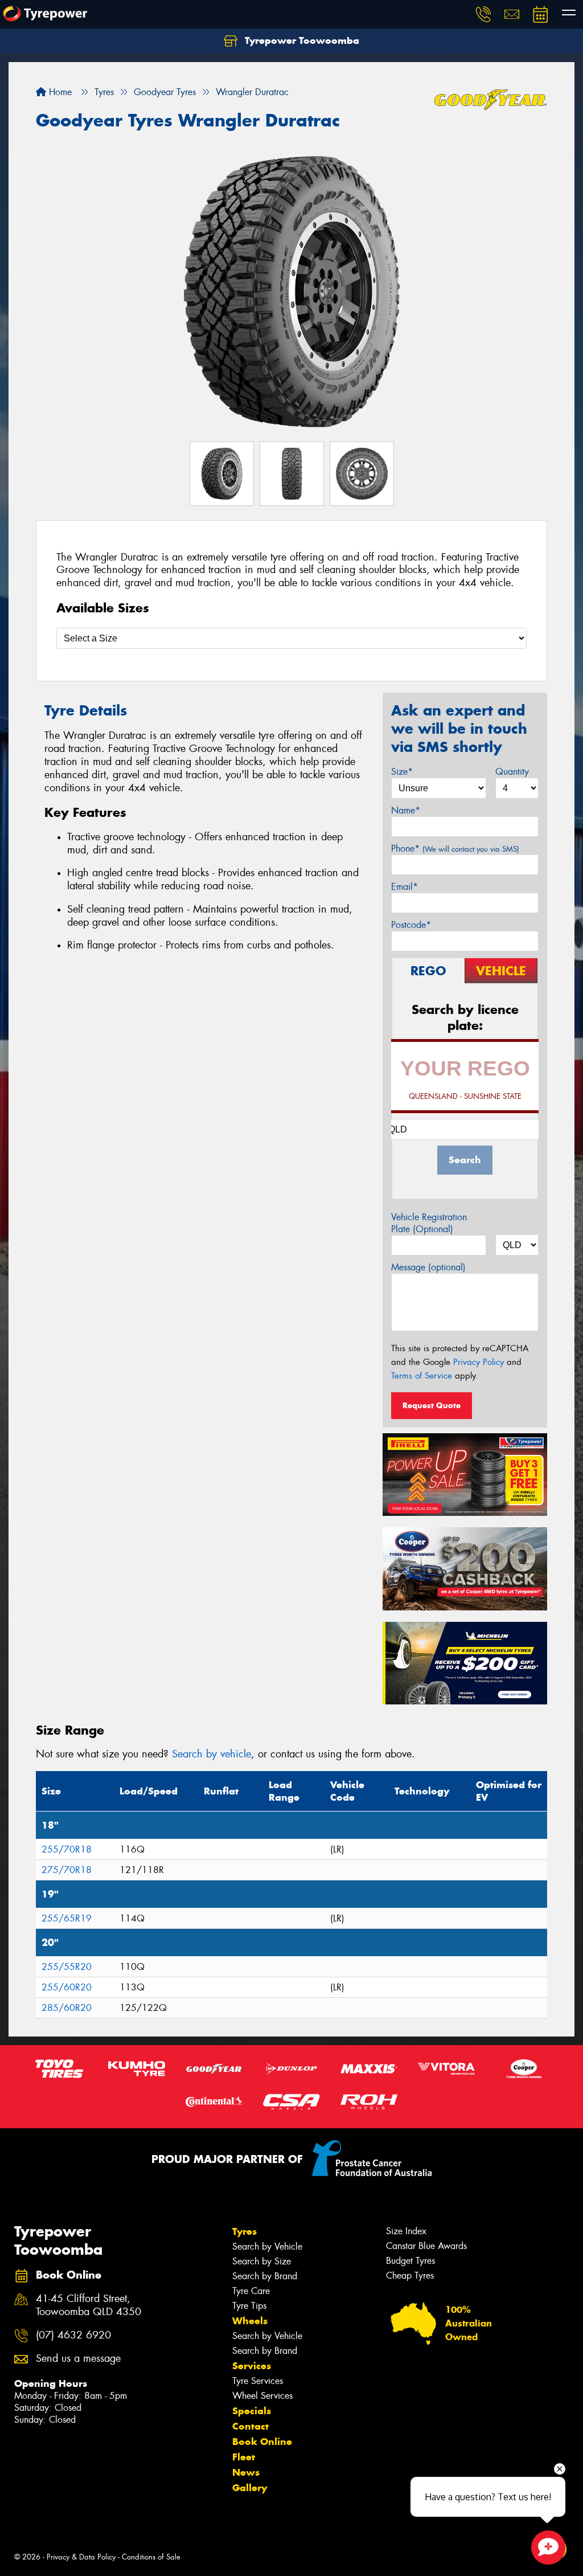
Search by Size (262, 2261)
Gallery (250, 2488)
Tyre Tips (249, 2306)
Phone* (455, 849)
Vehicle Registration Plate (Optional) (429, 1223)
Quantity (512, 772)
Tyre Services (258, 2381)
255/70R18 (67, 1849)
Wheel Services (262, 2396)
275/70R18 (67, 1870)
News (246, 2472)
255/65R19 (67, 1918)
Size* (402, 772)
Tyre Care (251, 2291)
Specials (252, 2411)
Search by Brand (265, 2276)
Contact (251, 2426)
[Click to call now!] (483, 14)
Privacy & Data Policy (81, 2557)
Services (252, 2366)
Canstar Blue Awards (426, 2246)
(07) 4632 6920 (73, 2335)
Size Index (406, 2231)
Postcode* (411, 925)
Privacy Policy (479, 1362)
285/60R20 (67, 2008)
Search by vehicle (212, 1754)
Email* (405, 887)
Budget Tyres (410, 2261)
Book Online (262, 2442)
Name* (406, 810)
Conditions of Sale (151, 2557)
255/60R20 (67, 1987)
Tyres (245, 2231)
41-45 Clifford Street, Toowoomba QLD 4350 (89, 2305)
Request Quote (432, 1405)
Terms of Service (422, 1376)
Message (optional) (428, 1267)
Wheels (250, 2321)
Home (59, 92)
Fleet (244, 2457)
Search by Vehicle (267, 2246)
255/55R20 (67, 1967)
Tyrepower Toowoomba (301, 40)
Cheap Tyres (410, 2276)
